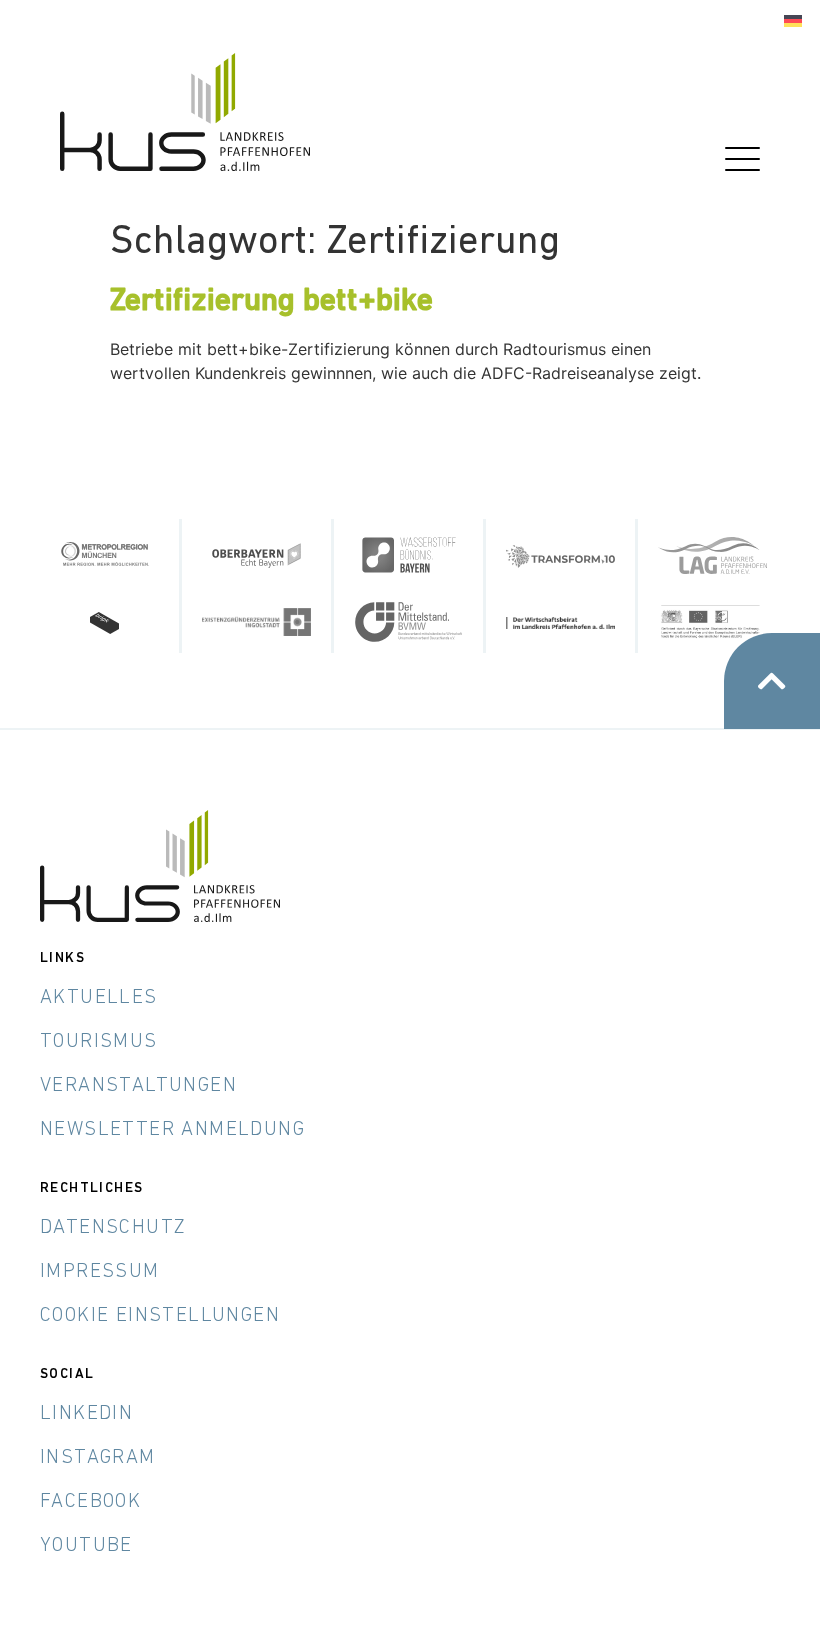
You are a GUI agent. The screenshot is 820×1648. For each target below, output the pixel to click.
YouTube (86, 1546)
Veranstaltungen (138, 1086)
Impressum (100, 1272)
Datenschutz (113, 1228)
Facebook (90, 1502)
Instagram (98, 1458)
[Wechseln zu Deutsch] (793, 21)
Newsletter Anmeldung (172, 1130)
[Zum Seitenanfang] (772, 681)
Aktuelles (99, 998)
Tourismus (99, 1042)
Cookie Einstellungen (160, 1316)
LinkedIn (86, 1414)
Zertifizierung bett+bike (271, 302)
